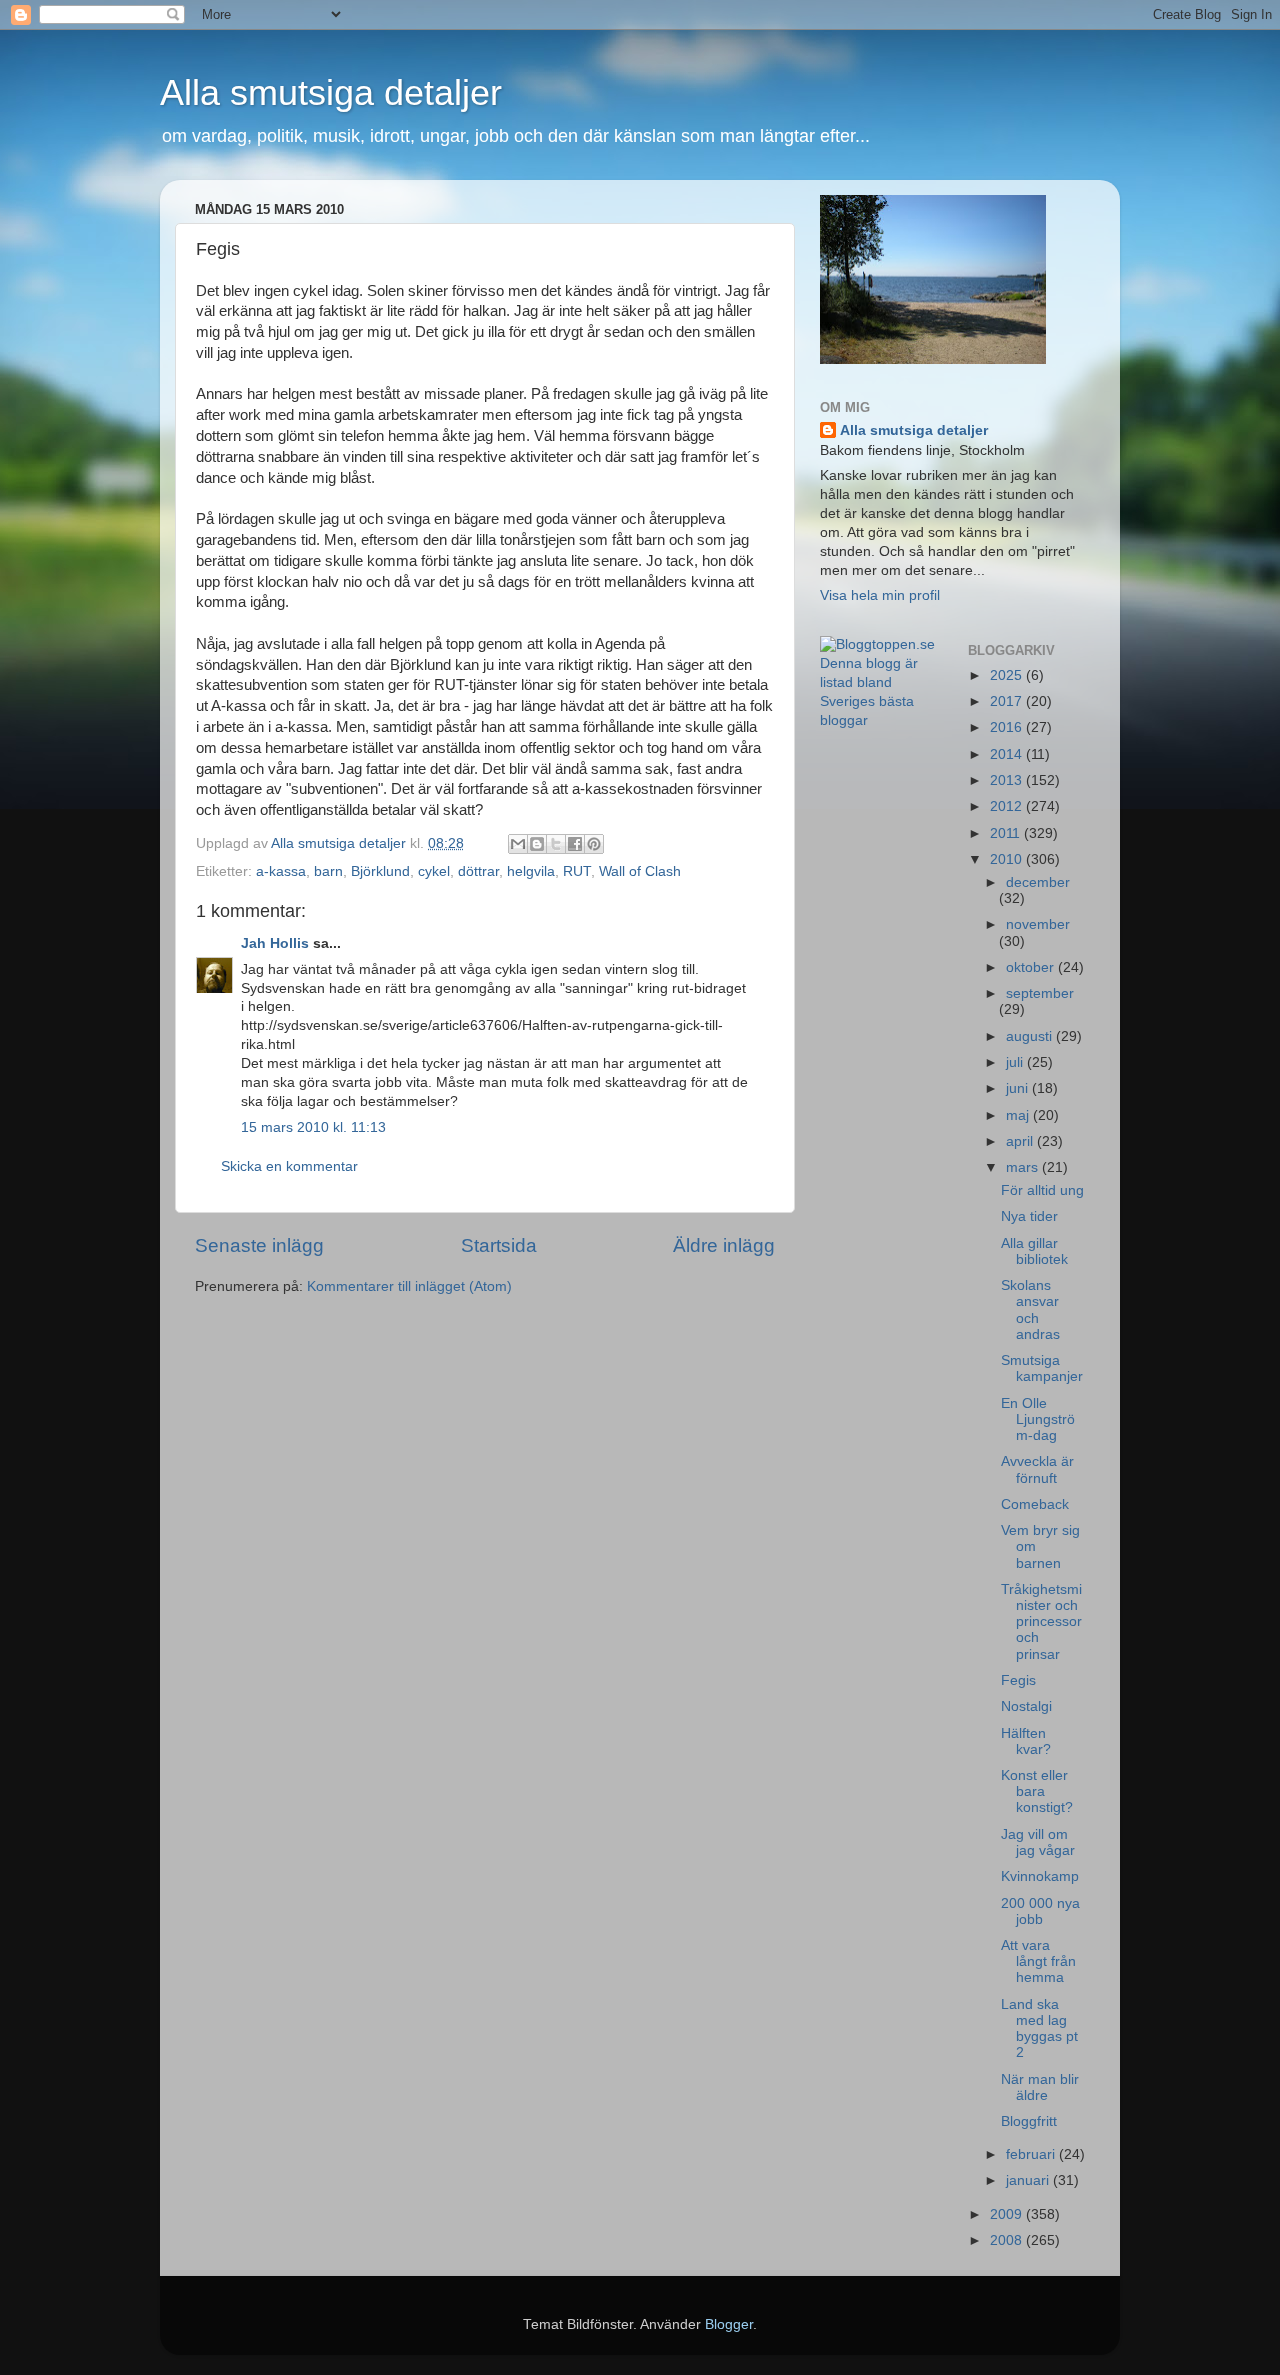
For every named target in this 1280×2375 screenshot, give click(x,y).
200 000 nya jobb (1040, 1911)
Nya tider (1029, 1216)
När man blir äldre (1040, 2087)
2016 (1008, 727)
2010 (1008, 859)
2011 (1007, 833)
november (1038, 924)
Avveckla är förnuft (1037, 1469)
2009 (1008, 2214)
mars (1024, 1167)
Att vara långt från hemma (1038, 1961)
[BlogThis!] (537, 844)
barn (328, 871)
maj (1019, 1115)
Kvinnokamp (1040, 1876)
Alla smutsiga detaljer (331, 92)
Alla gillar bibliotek (1034, 1251)
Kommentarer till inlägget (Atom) (409, 1286)
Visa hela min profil (880, 595)
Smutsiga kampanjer (1042, 1368)
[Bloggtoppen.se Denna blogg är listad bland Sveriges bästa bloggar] (879, 720)
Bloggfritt (1029, 2121)
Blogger (729, 2324)
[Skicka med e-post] (518, 844)
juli (1016, 1062)
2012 (1008, 806)
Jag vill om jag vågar (1038, 1842)
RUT (577, 871)
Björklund (380, 871)
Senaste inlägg (259, 1245)
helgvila (531, 871)
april (1021, 1141)
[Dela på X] (556, 844)
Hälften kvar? (1026, 1741)
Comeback (1035, 1504)
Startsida (499, 1245)
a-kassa (281, 871)
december (1038, 882)
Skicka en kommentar (289, 1166)
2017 (1008, 701)
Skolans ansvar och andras (1030, 1310)
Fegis (1018, 1680)
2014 (1008, 754)
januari (1029, 2180)
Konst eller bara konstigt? (1037, 1791)
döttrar (478, 871)
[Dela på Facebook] (575, 844)
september (1040, 993)
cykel (434, 871)
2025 (1008, 675)
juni (1019, 1088)
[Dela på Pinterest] (594, 844)
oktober (1032, 967)
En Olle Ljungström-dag (1038, 1419)
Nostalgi (1026, 1706)
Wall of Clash (640, 871)
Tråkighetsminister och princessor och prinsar (1041, 1622)
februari (1032, 2154)
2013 (1008, 780)
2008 (1008, 2240)
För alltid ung (1042, 1190)
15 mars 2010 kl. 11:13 (313, 1127)
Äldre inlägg (724, 1245)
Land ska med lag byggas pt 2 (1039, 2029)
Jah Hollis (275, 943)
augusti (1031, 1036)
